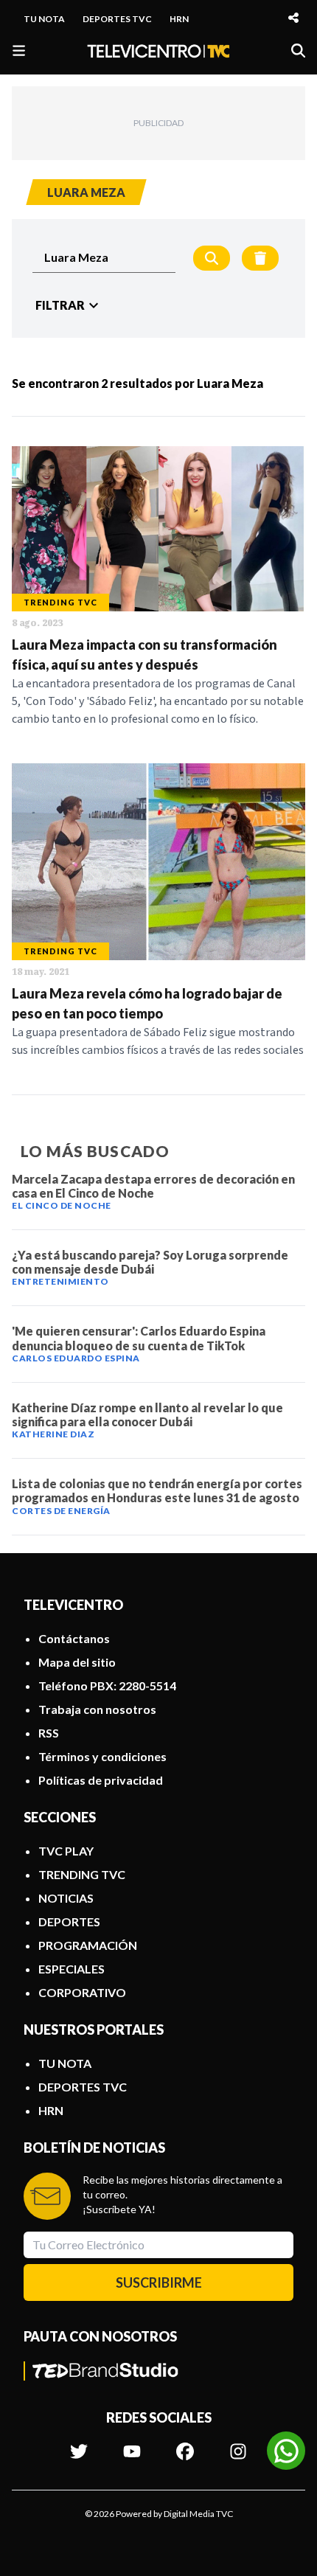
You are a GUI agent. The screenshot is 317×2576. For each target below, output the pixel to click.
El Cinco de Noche (62, 1205)
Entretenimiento (60, 1281)
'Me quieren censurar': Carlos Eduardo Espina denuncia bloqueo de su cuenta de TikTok (139, 1338)
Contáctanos (74, 1638)
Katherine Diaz (53, 1434)
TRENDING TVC (82, 1874)
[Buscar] (298, 51)
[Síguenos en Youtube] (132, 2444)
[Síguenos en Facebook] (185, 2444)
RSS (49, 1733)
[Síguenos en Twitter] (79, 2444)
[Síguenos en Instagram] (238, 2444)
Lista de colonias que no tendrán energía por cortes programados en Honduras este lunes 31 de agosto (157, 1490)
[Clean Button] (260, 258)
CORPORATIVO (82, 1992)
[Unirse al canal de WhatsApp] (286, 2451)
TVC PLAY (66, 1851)
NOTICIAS (66, 1898)
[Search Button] (212, 258)
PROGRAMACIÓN (88, 1945)
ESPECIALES (72, 1969)
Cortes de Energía (61, 1511)
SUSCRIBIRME (159, 2282)
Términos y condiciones (102, 1756)
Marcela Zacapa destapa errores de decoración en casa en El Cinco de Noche (153, 1186)
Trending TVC (60, 602)
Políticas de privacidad (101, 1780)
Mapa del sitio (77, 1662)
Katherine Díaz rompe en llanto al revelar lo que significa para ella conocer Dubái (147, 1414)
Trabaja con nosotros (97, 1709)
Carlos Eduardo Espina (76, 1358)
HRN (179, 19)
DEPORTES (69, 1921)
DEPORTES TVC (117, 19)
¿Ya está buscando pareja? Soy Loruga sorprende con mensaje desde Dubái (150, 1262)
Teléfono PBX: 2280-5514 (107, 1685)
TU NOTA (44, 19)
